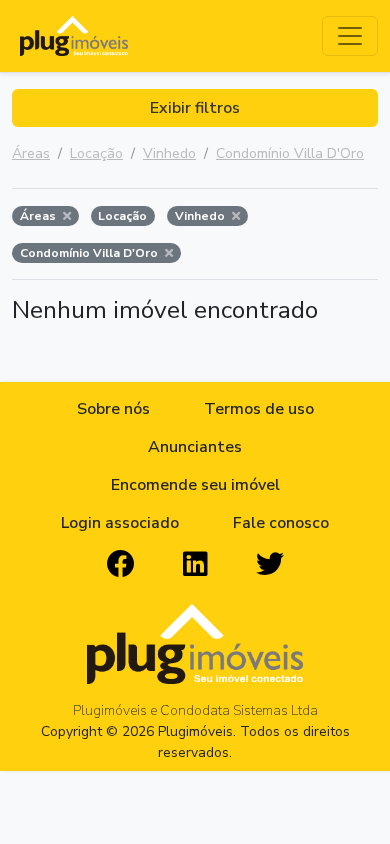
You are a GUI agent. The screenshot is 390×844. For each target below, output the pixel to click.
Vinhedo (169, 153)
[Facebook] (121, 565)
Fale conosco (281, 523)
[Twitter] (270, 565)
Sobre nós (113, 409)
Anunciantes (195, 447)
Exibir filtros (195, 108)
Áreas (31, 153)
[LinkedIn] (195, 565)
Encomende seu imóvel (195, 485)
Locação (96, 153)
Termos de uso (259, 409)
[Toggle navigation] (350, 36)
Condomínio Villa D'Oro (290, 153)
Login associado (120, 523)
